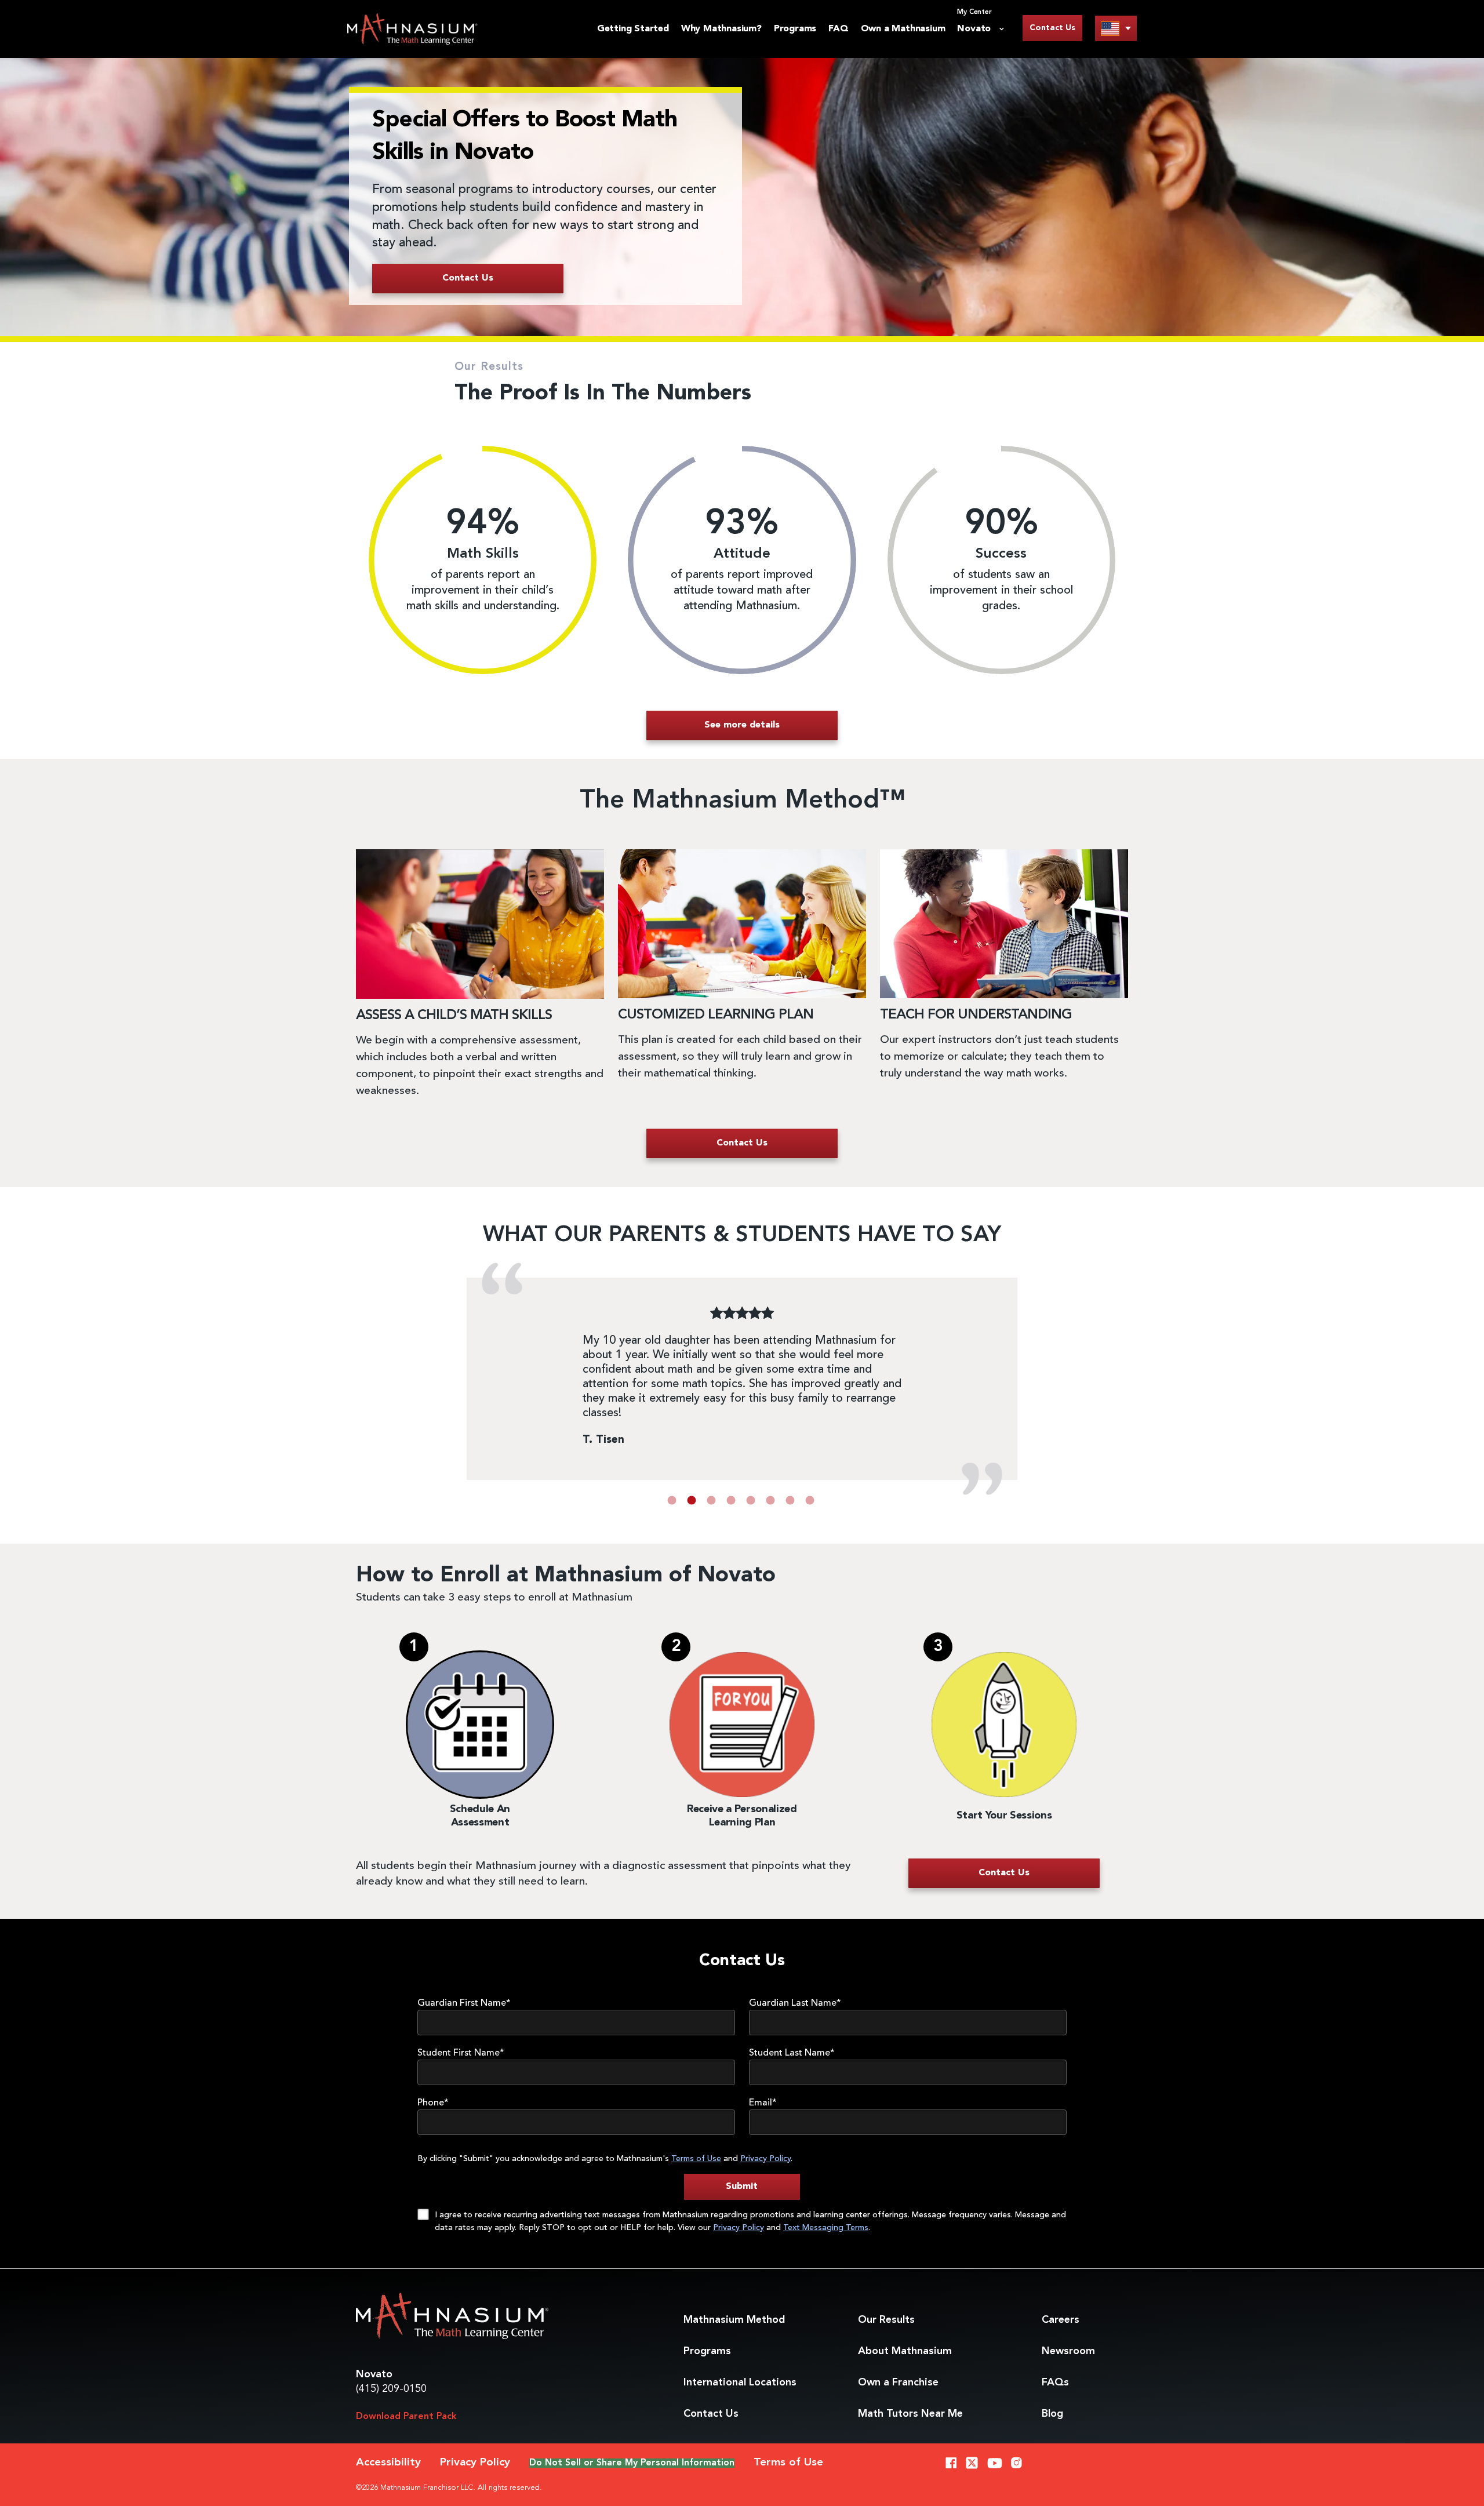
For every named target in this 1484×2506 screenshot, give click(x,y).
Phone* (433, 2103)
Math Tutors (910, 2414)
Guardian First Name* (464, 2003)
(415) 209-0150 (391, 2389)
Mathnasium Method (734, 2320)
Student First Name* (461, 2053)
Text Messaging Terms (826, 2228)
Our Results (886, 2320)
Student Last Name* (792, 2053)
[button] (672, 1500)
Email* (763, 2103)
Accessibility (388, 2463)
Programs (795, 29)
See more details (742, 725)
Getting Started (633, 29)
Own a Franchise (898, 2383)
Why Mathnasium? (721, 29)
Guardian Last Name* (795, 2003)
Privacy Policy (765, 2159)
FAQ (838, 29)
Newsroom (1068, 2351)
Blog (1052, 2414)
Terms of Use (696, 2159)
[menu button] (1116, 28)
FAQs (1055, 2383)
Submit (742, 2187)
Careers (1061, 2320)
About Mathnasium (905, 2351)
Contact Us (1052, 28)
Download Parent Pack (406, 2417)
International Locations (740, 2383)
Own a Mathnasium (903, 29)
